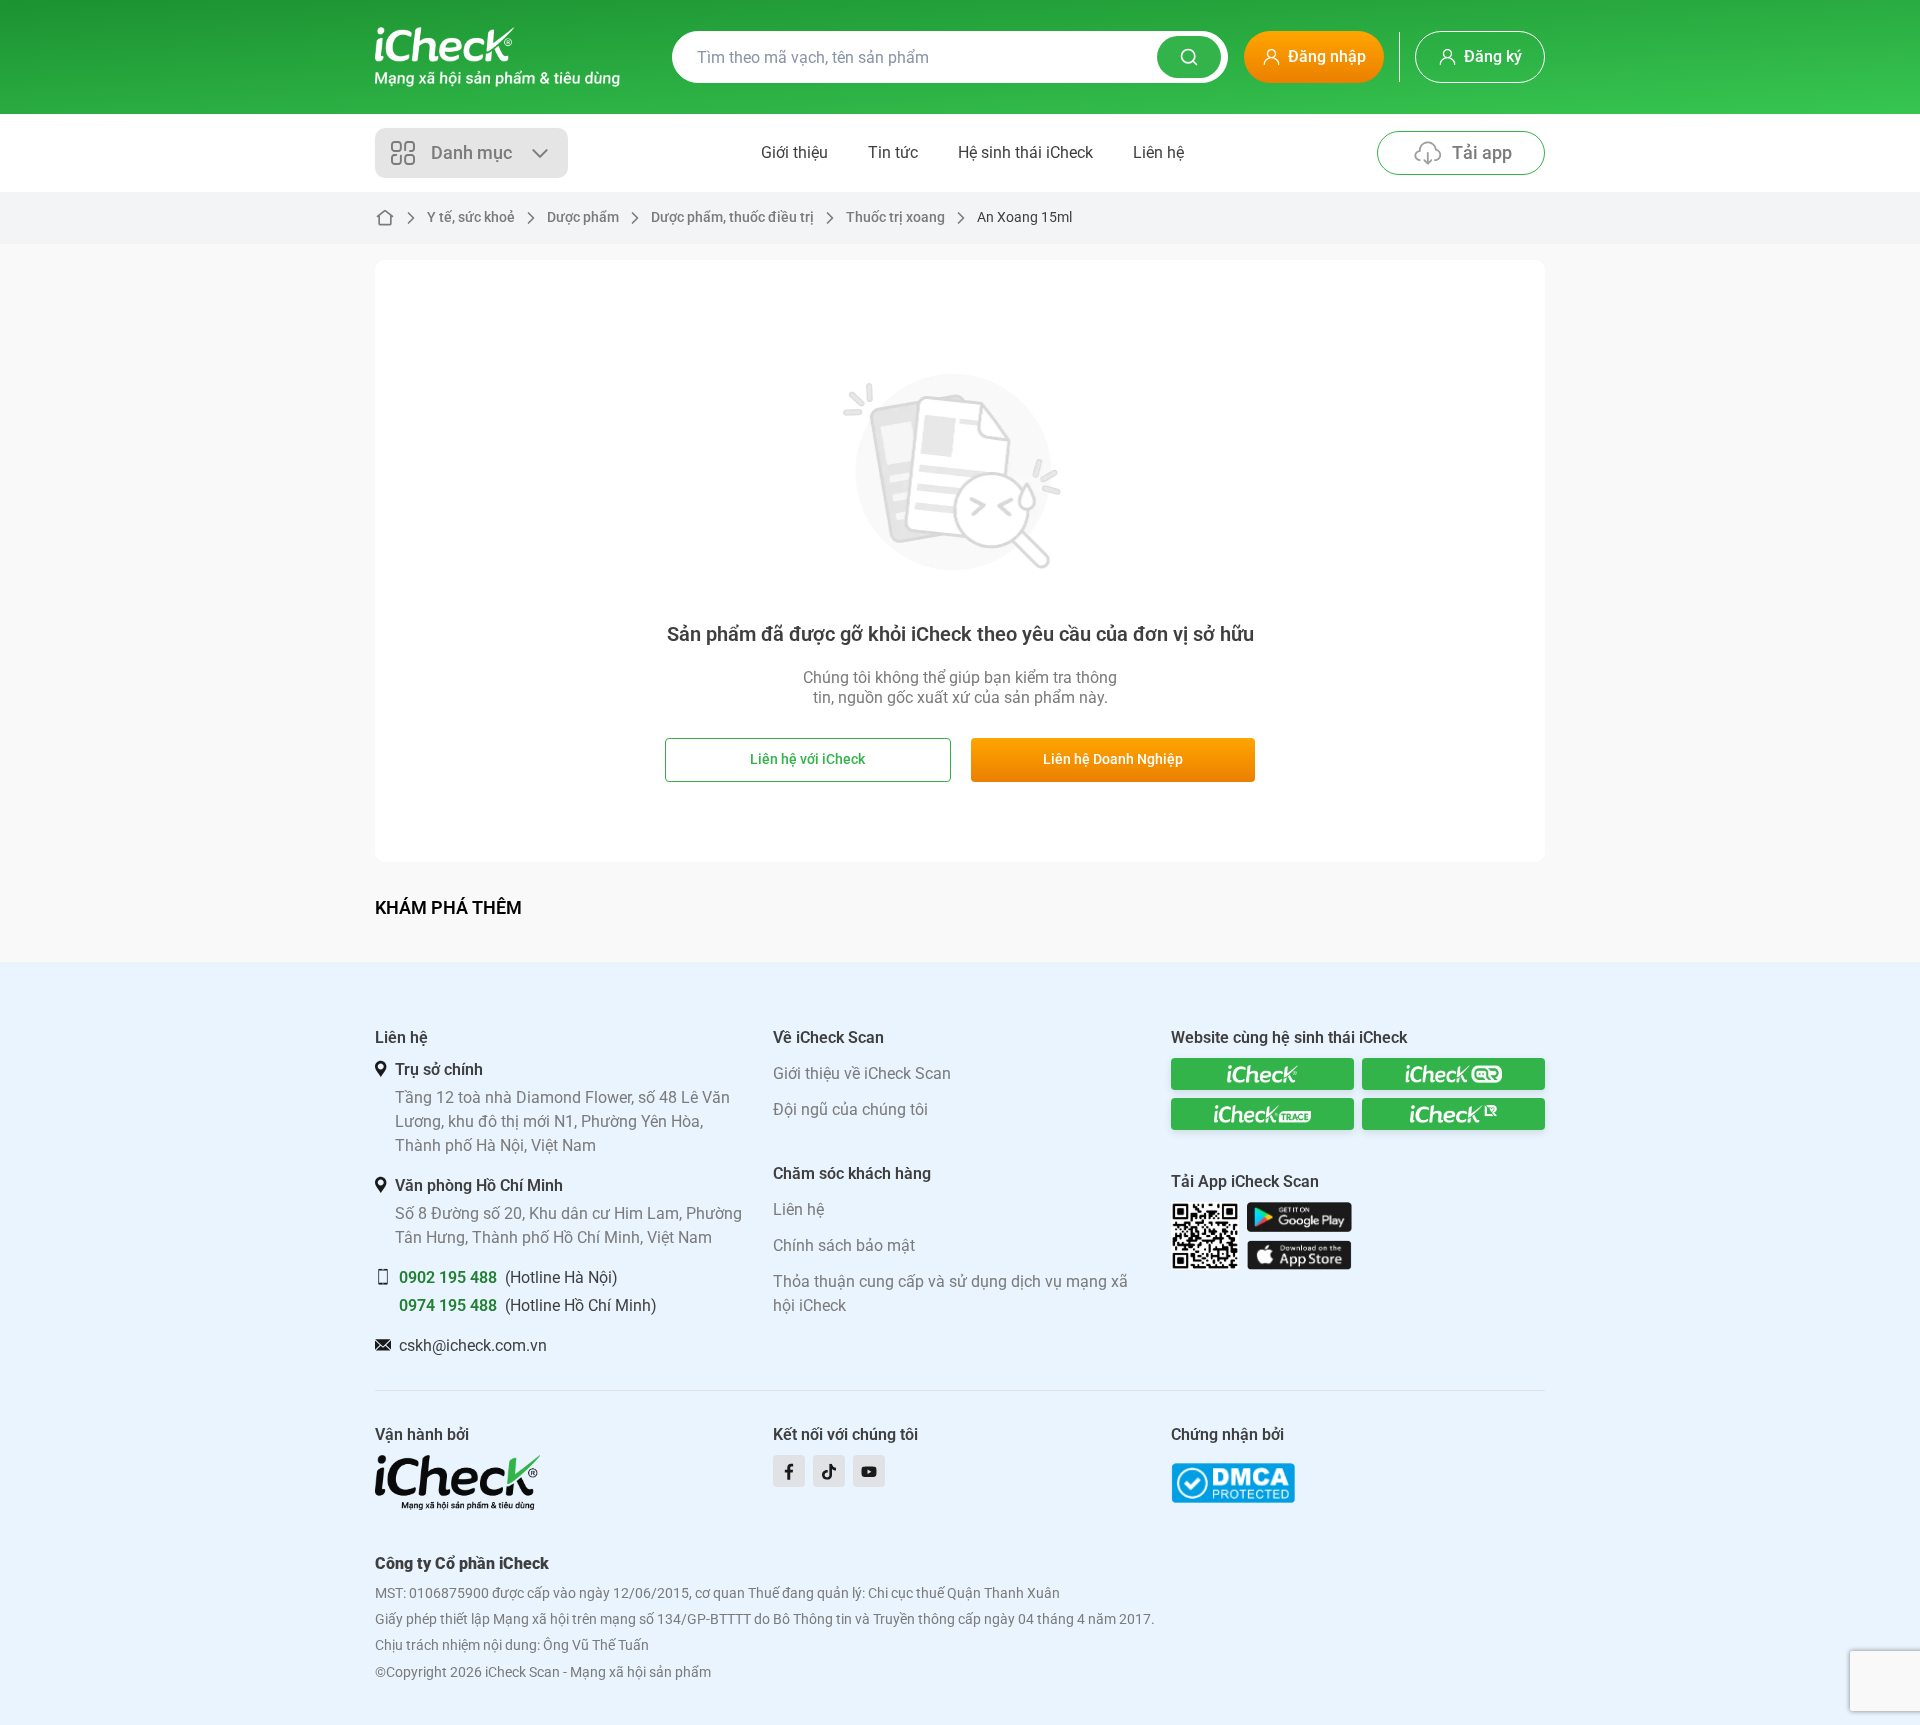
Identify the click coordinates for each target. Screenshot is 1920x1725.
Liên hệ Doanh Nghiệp (1113, 759)
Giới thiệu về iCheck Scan (862, 1073)
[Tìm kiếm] (1189, 57)
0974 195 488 (448, 1305)
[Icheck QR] (1453, 1074)
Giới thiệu (794, 152)
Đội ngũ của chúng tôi (850, 1109)
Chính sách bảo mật (844, 1245)
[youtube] (869, 1471)
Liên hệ (1158, 152)
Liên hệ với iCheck (807, 759)
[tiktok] (829, 1471)
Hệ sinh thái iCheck (1025, 152)
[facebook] (789, 1471)
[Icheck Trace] (1262, 1114)
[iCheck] (1262, 1074)
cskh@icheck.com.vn (473, 1345)
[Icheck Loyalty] (1453, 1114)
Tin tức (893, 152)
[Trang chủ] (497, 57)
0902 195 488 (448, 1277)
